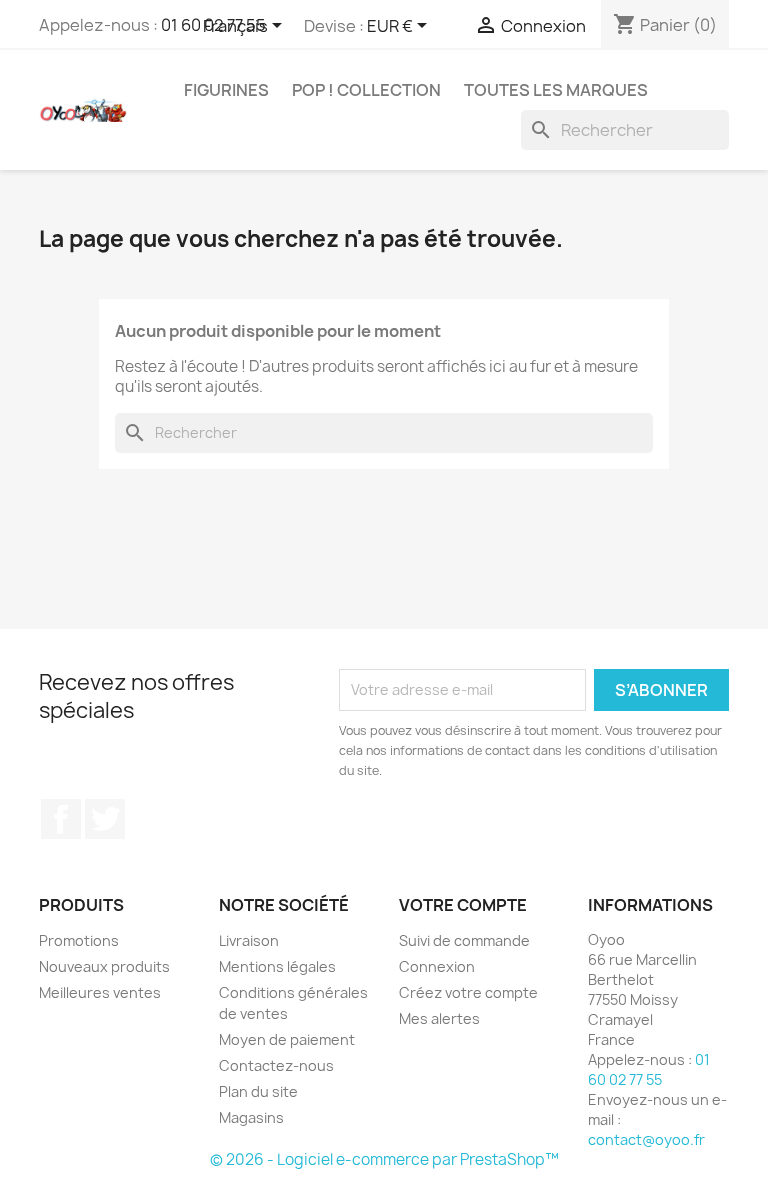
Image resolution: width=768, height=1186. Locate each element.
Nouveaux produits (104, 966)
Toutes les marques (556, 90)
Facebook (61, 819)
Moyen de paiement (287, 1039)
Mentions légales (277, 966)
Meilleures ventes (100, 992)
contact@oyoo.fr (646, 1139)
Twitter (105, 819)
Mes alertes (439, 1018)
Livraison (249, 940)
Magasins (251, 1117)
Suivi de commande (464, 940)
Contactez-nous (276, 1065)
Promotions (79, 940)
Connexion (437, 966)
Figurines (226, 90)
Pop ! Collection (366, 90)
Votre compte (463, 905)
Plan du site (258, 1091)
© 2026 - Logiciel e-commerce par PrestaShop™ (384, 1159)
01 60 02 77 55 (649, 1069)
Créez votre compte (468, 992)
